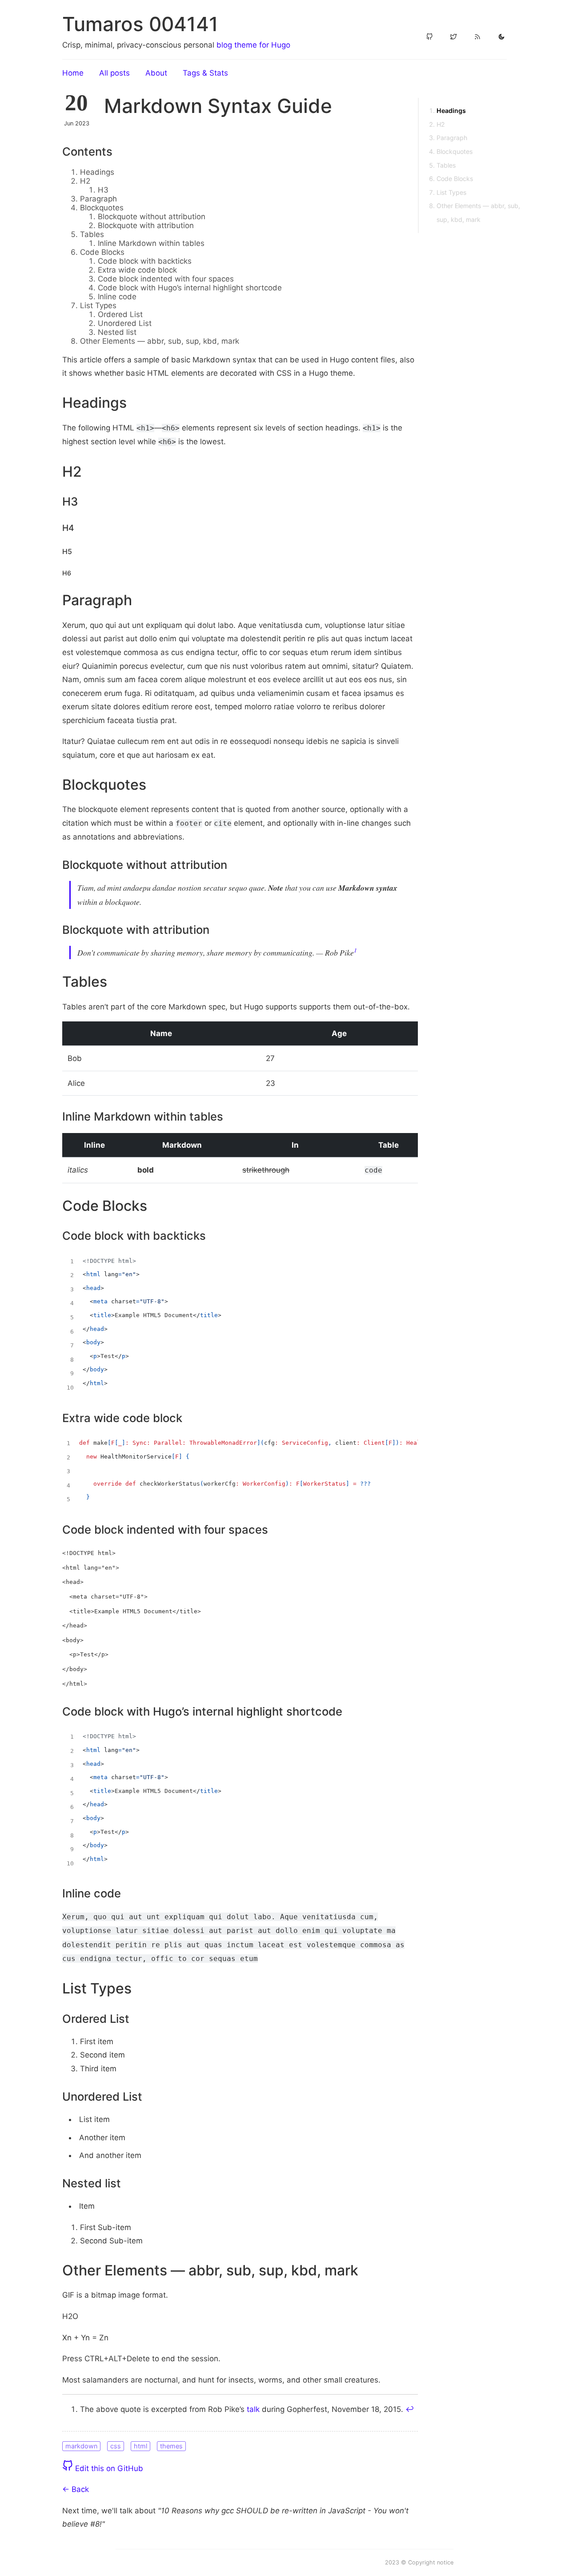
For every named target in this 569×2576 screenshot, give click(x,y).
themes (171, 2446)
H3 (103, 190)
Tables (92, 234)
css (116, 2446)
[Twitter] (453, 37)
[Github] (429, 37)
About (156, 73)
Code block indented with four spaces (166, 279)
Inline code (117, 297)
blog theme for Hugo (253, 45)
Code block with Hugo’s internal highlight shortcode (190, 288)
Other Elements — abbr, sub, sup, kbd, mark (160, 341)
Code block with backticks (145, 261)
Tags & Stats (205, 73)
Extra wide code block (137, 270)
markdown (81, 2446)
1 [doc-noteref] (355, 950)
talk (253, 2409)
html (140, 2446)
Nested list (117, 332)
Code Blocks (102, 252)
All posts (114, 73)
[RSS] (477, 37)
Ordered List (120, 314)
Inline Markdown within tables (151, 243)
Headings (97, 172)
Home (73, 73)
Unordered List (125, 323)
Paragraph (98, 199)
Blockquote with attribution (146, 225)
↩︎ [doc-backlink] (410, 2409)
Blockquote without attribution (152, 217)
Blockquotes (102, 208)
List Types (98, 305)
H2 (85, 181)
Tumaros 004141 (140, 24)
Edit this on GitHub (108, 2468)
